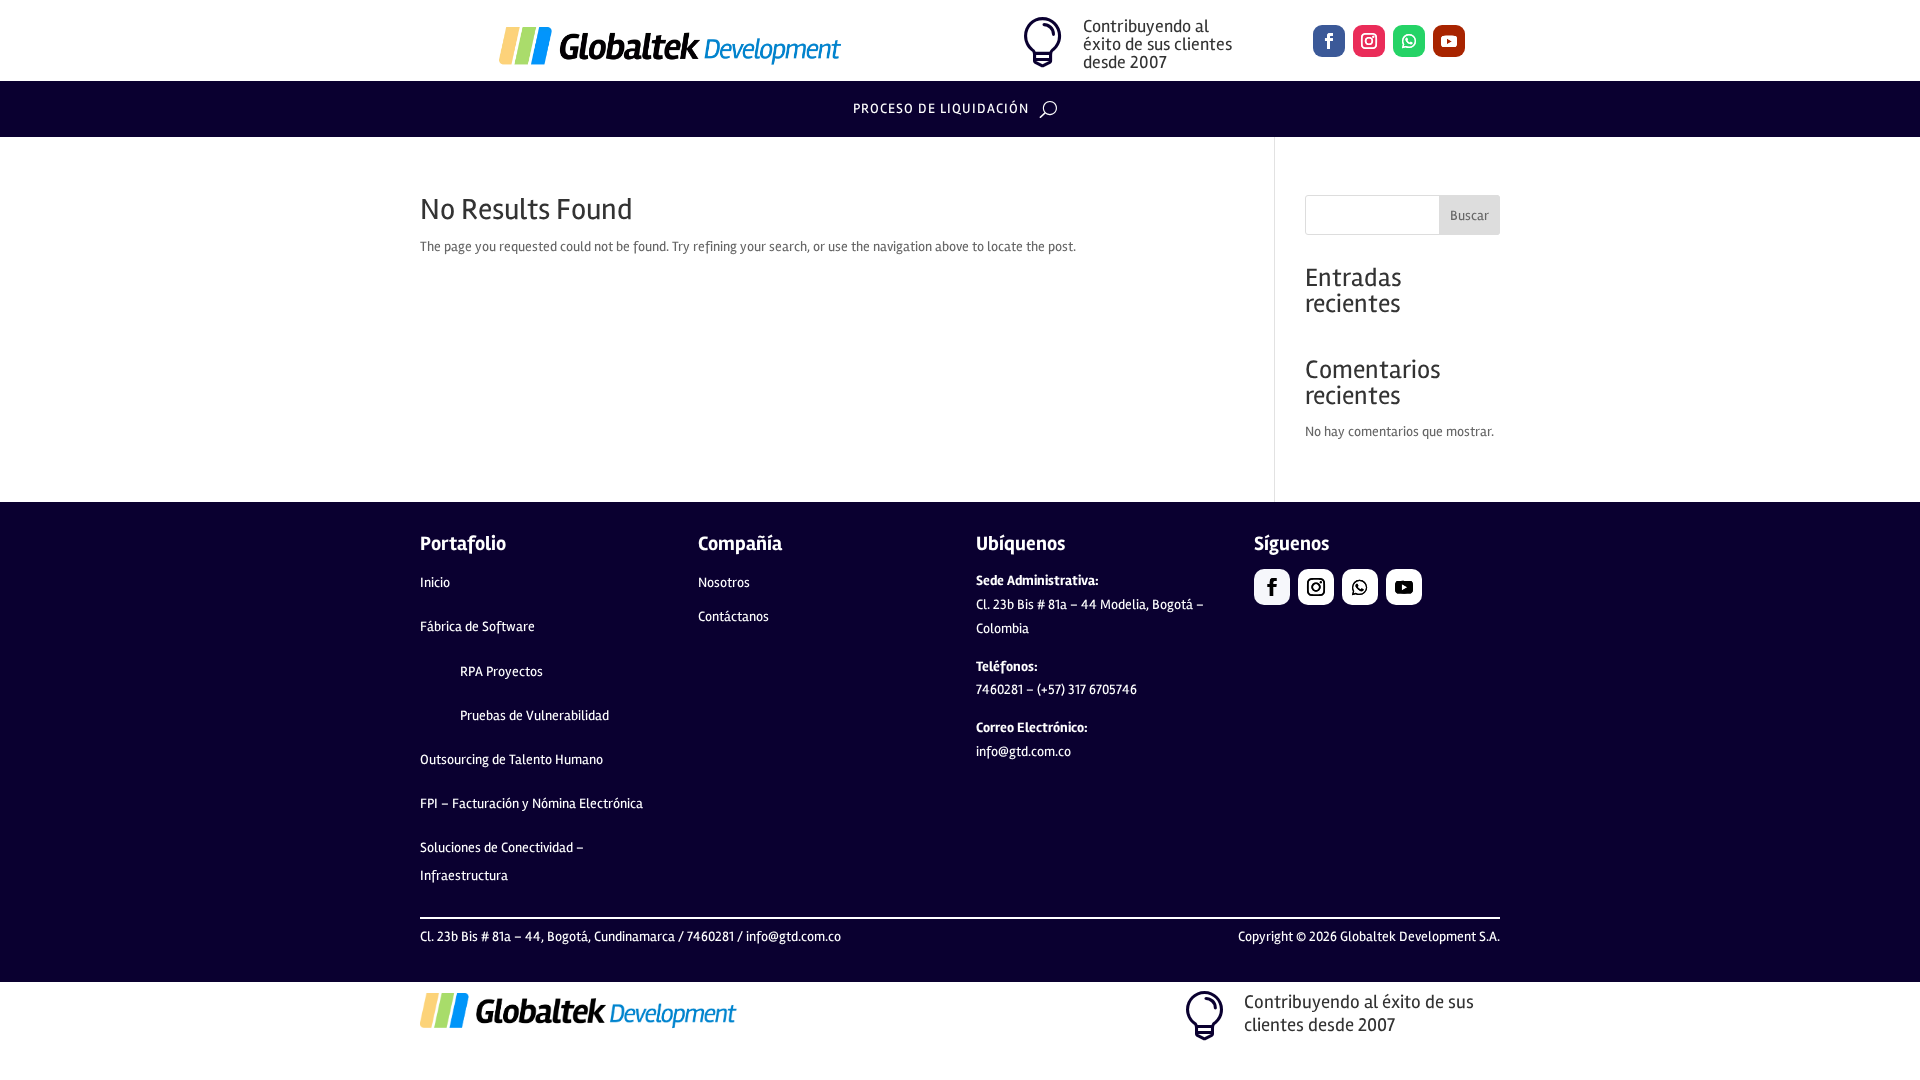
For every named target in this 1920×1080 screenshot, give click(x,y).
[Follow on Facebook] (1329, 41)
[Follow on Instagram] (1369, 41)
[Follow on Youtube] (1449, 41)
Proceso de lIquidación (941, 109)
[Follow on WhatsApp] (1409, 41)
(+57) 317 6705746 (1087, 689)
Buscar (1469, 215)
